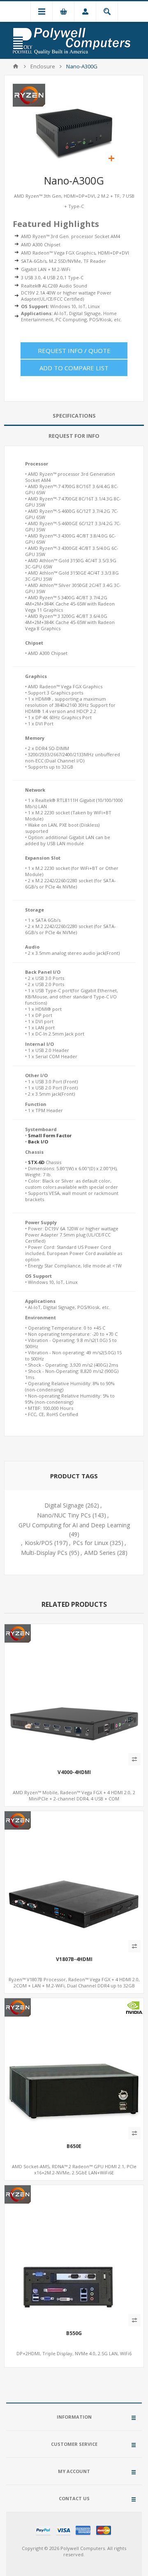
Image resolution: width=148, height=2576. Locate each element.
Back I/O (38, 1142)
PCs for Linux (90, 1543)
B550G (74, 2333)
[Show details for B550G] (74, 2255)
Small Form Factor (50, 1135)
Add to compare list (74, 368)
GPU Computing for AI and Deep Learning (74, 1525)
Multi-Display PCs (44, 1553)
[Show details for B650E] (74, 2068)
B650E (74, 2146)
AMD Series (100, 1553)
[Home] (16, 66)
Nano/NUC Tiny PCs (64, 1515)
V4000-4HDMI (74, 1772)
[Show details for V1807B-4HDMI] (74, 1881)
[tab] (74, 416)
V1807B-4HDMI (74, 1959)
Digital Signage (64, 1505)
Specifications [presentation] (74, 416)
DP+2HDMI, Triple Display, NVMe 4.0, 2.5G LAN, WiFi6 (74, 2353)
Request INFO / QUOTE (74, 351)
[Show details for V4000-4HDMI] (74, 1694)
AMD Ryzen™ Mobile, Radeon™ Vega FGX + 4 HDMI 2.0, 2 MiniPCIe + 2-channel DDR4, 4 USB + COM (74, 1795)
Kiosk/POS (39, 1543)
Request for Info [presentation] (74, 436)
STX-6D (36, 1162)
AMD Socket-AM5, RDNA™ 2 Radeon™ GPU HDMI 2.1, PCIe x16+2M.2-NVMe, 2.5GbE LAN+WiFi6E (74, 2169)
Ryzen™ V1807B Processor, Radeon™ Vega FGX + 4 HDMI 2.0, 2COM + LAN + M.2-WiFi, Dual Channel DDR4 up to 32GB (74, 1982)
